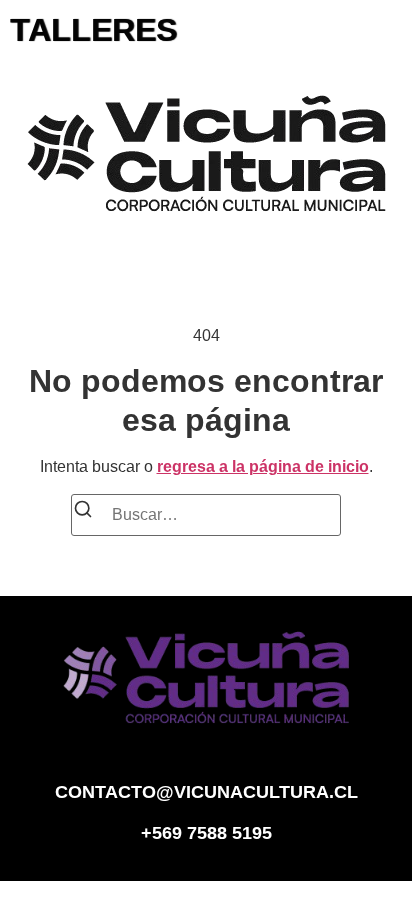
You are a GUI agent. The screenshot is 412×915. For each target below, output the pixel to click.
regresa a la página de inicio (263, 466)
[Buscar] (83, 512)
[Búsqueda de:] (206, 515)
